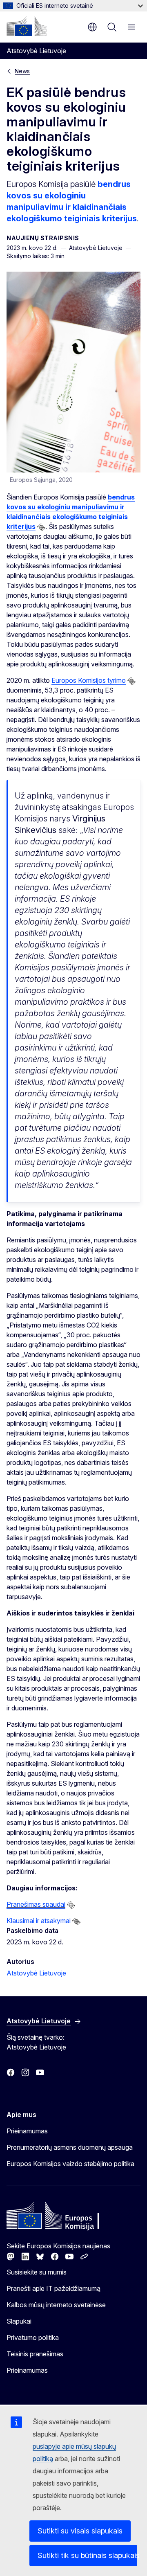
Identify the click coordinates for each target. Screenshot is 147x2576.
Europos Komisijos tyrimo (89, 680)
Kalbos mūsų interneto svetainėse (56, 2305)
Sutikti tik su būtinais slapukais (87, 2555)
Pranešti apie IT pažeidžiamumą (53, 2288)
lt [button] (92, 27)
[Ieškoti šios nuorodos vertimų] (41, 527)
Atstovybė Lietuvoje (36, 1973)
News (22, 71)
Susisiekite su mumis (37, 2272)
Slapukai (19, 2321)
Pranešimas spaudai (36, 1904)
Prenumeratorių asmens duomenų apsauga (70, 2147)
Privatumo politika (33, 2338)
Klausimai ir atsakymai (39, 1921)
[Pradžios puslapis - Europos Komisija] (27, 26)
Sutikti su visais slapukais (80, 2531)
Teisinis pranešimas (35, 2354)
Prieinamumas (27, 2131)
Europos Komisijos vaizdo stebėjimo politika (70, 2164)
